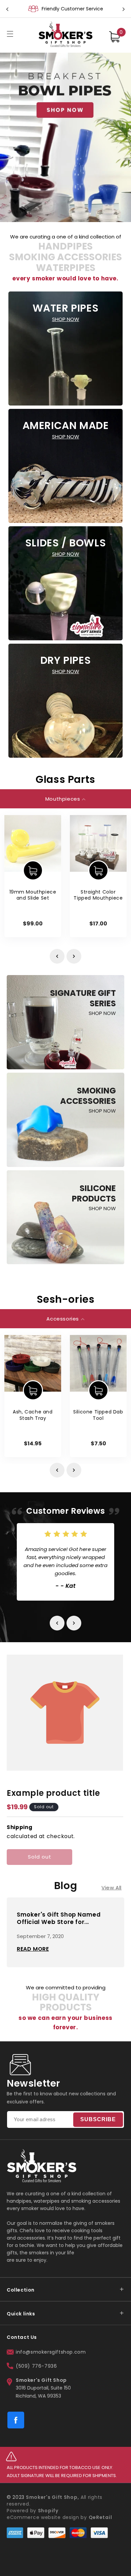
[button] (10, 34)
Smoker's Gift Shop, (52, 2497)
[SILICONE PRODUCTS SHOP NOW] (65, 1262)
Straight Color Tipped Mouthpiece (98, 895)
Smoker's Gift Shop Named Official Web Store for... (59, 1918)
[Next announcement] (124, 9)
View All (112, 1888)
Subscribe (98, 2119)
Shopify (48, 2511)
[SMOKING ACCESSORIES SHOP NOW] (65, 1165)
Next (74, 956)
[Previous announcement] (7, 9)
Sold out (40, 1857)
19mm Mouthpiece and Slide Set (33, 895)
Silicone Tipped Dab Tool (98, 1415)
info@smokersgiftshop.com (51, 2352)
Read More (33, 1949)
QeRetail (100, 2517)
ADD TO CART (33, 870)
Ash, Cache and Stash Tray (33, 1415)
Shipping (20, 1827)
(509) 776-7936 (36, 2366)
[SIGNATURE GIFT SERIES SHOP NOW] (65, 1067)
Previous (57, 956)
